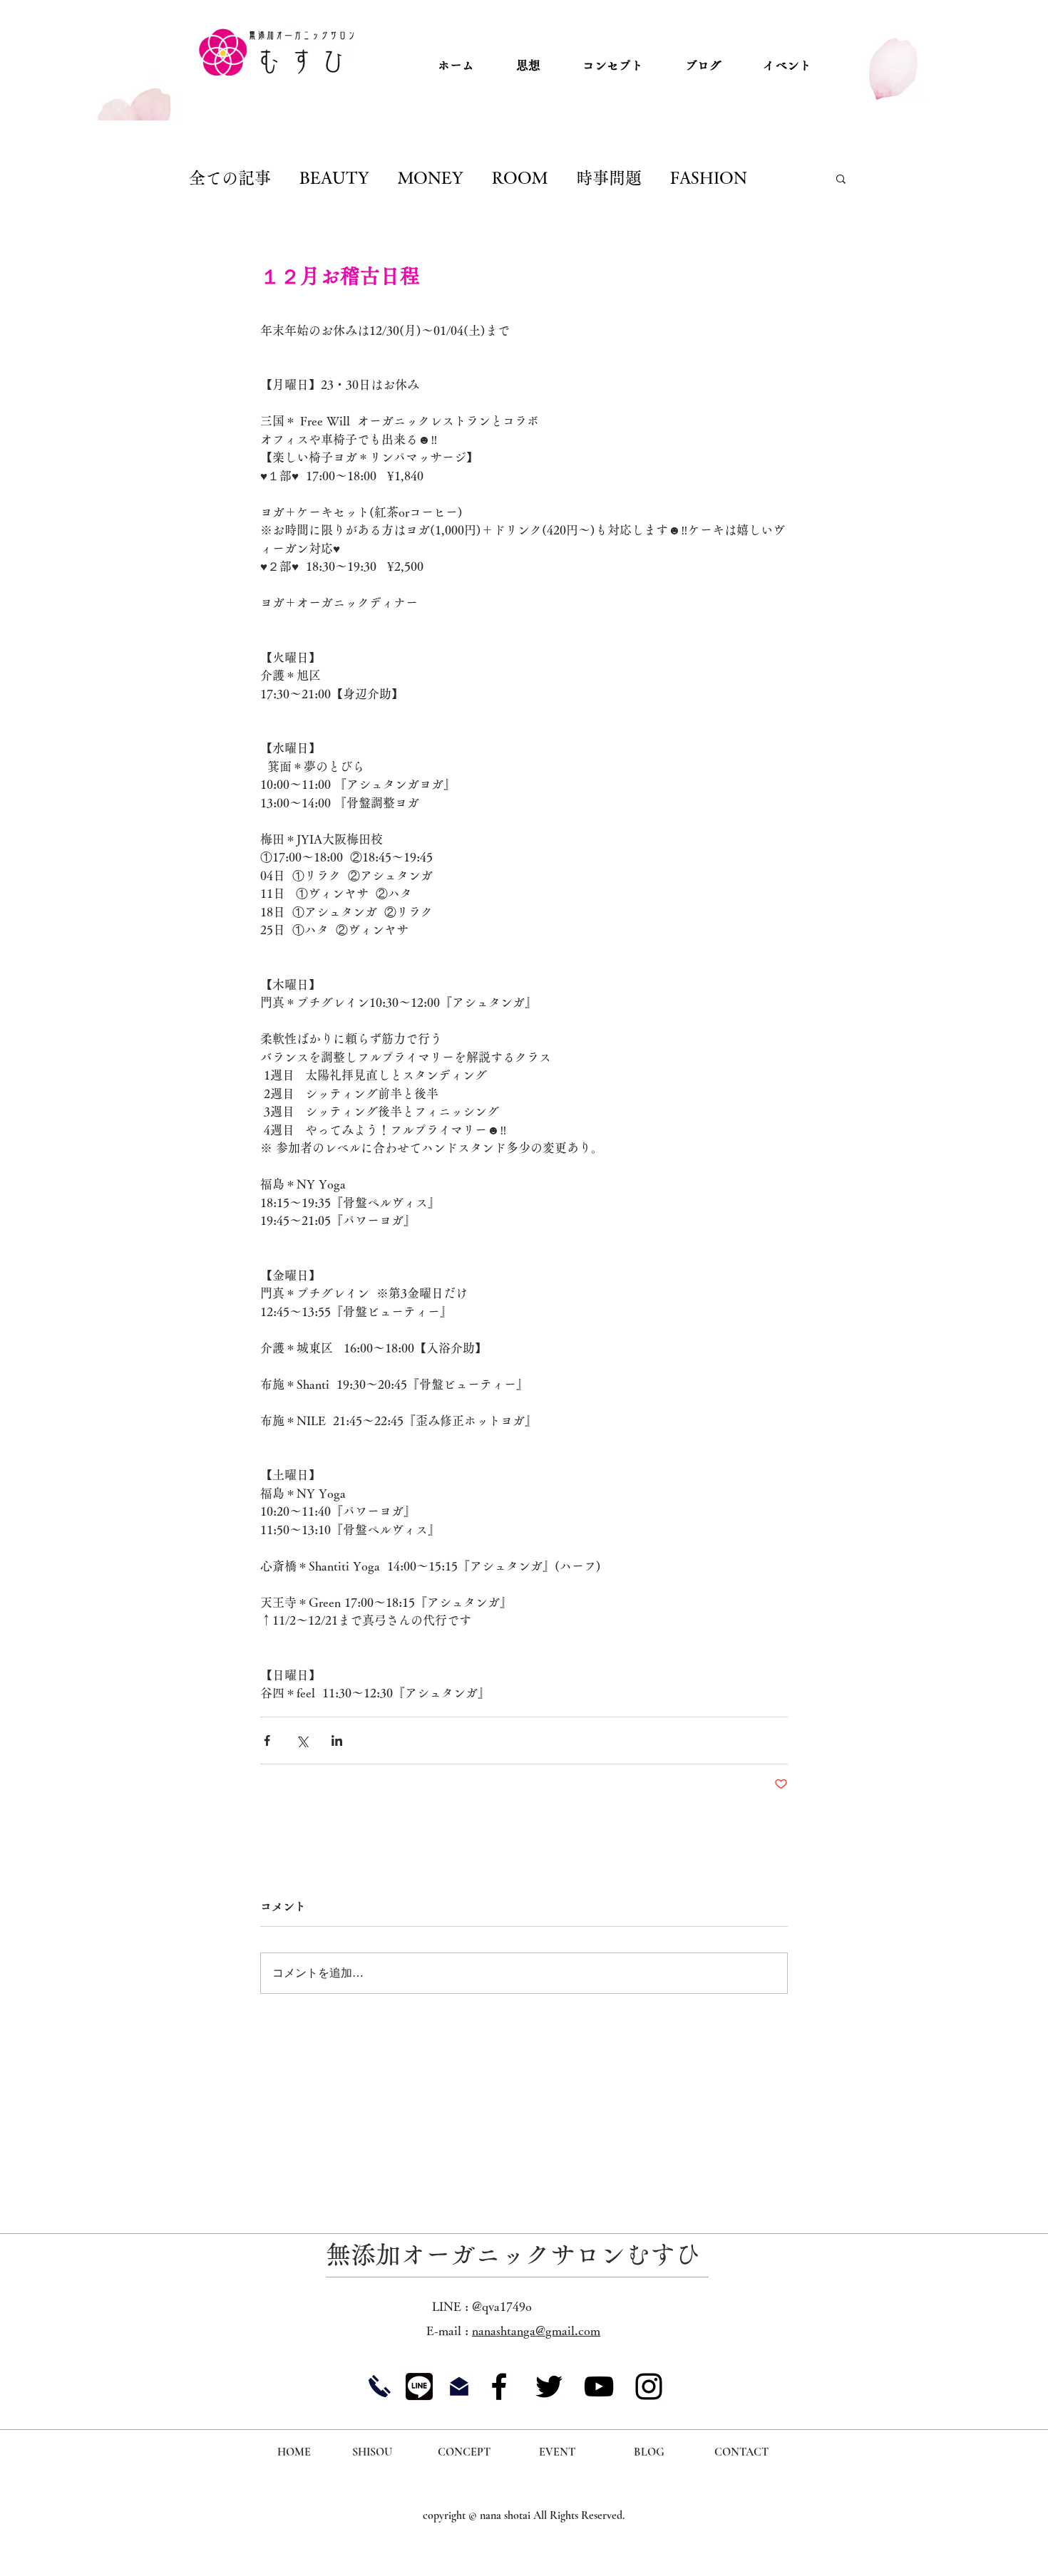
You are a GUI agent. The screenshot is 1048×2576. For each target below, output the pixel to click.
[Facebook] (499, 2386)
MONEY (431, 178)
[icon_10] (419, 2386)
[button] (841, 178)
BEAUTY (334, 178)
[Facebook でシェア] (267, 1740)
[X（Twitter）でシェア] (302, 1740)
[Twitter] (549, 2386)
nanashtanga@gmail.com (536, 2331)
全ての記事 (230, 178)
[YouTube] (599, 2386)
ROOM (520, 178)
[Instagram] (649, 2386)
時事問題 (609, 178)
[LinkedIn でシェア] (337, 1740)
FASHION (709, 178)
